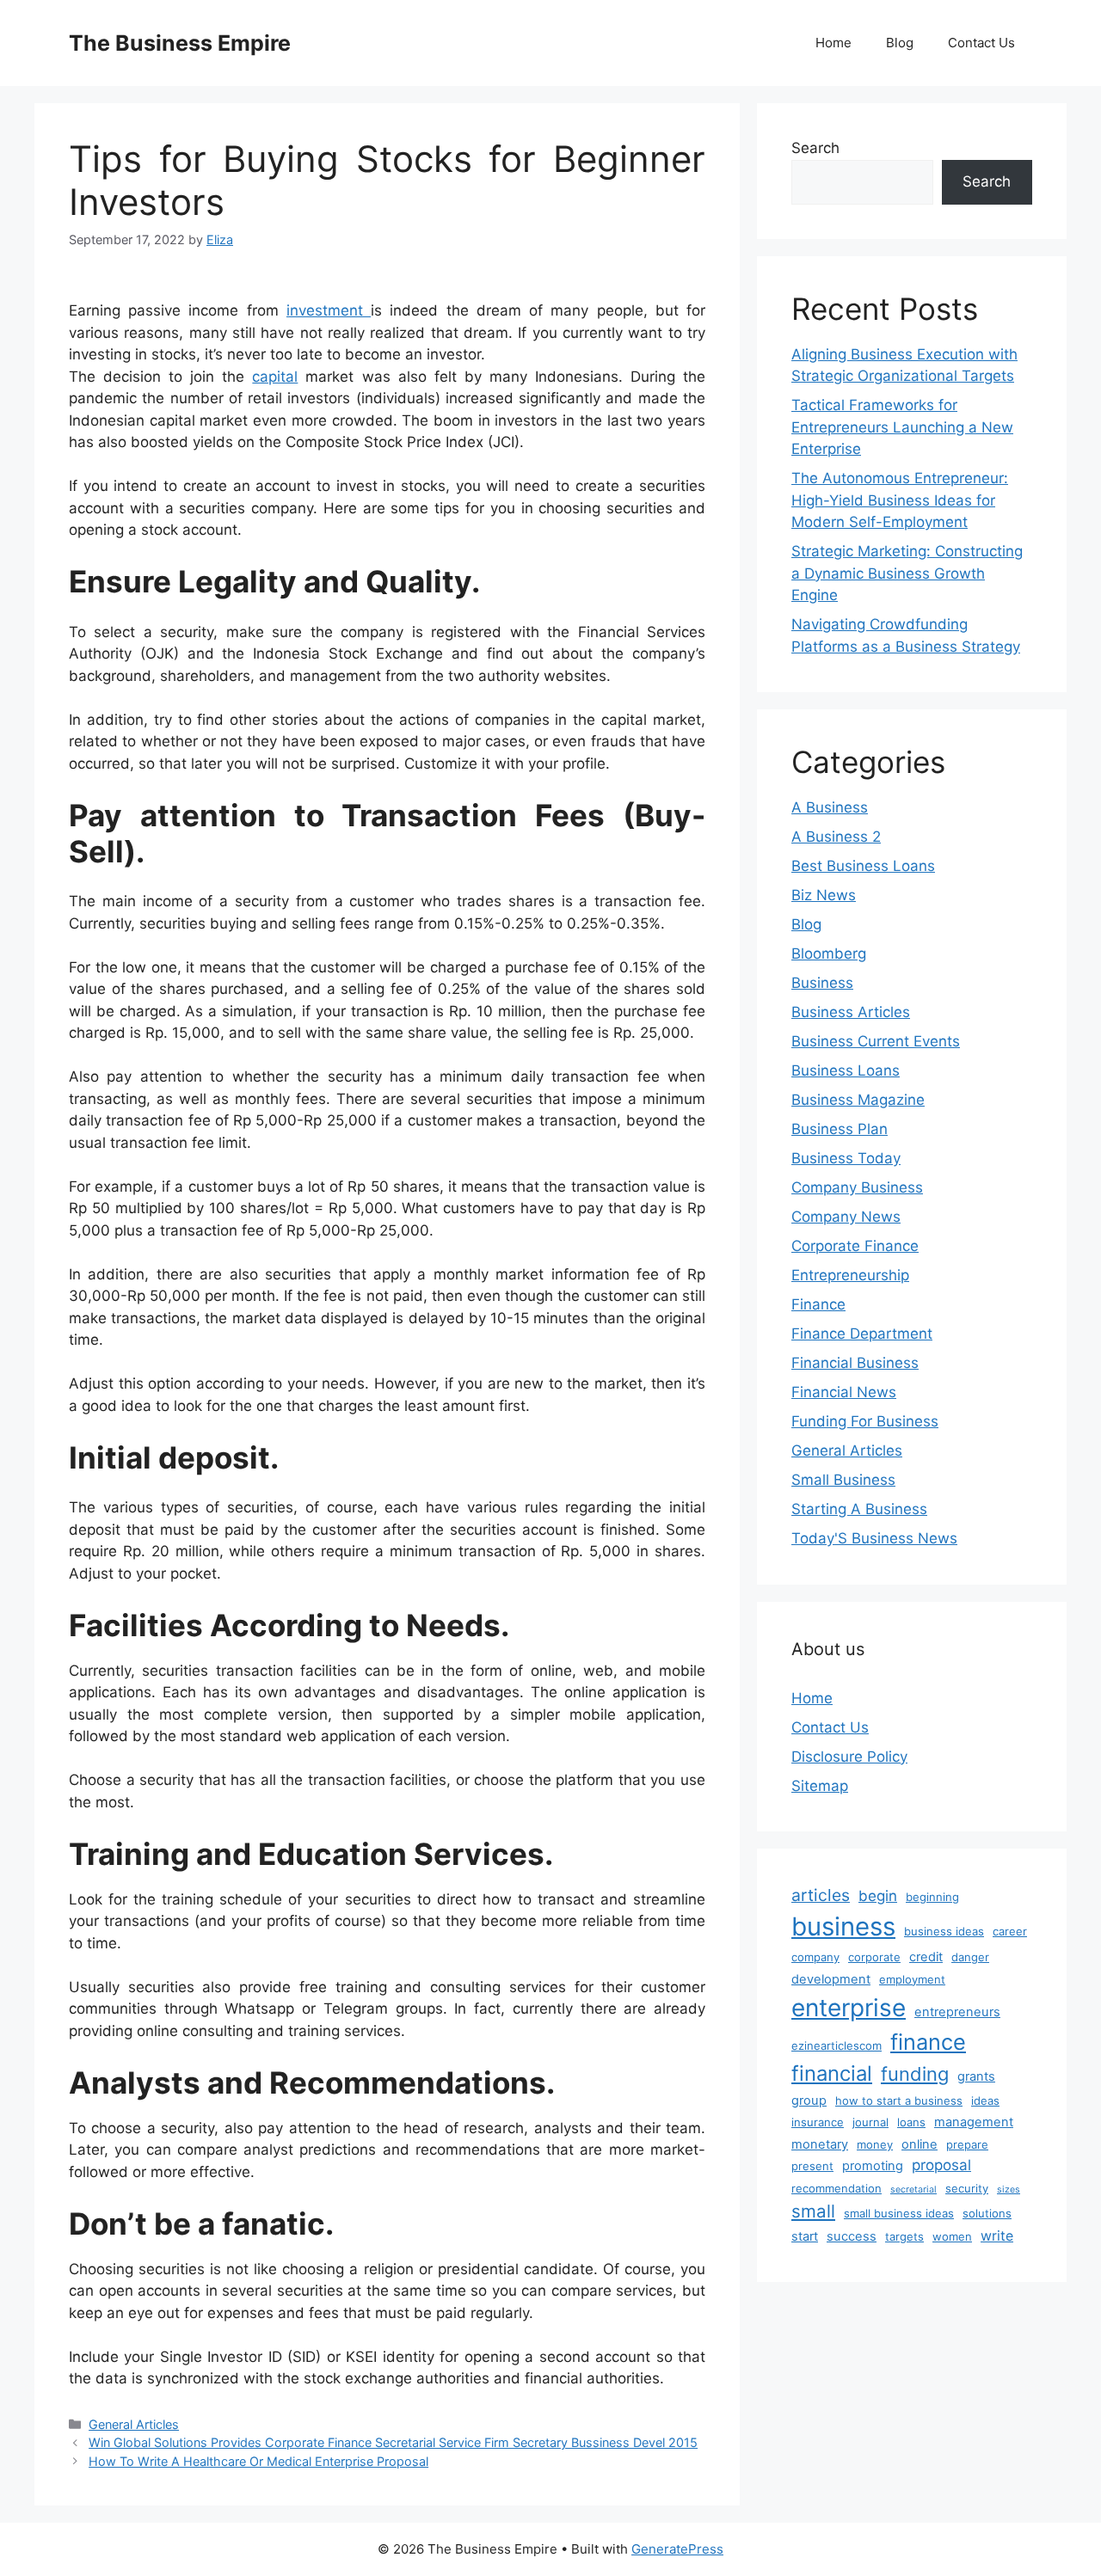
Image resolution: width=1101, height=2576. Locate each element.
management (974, 2122)
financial (832, 2073)
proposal (941, 2165)
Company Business (857, 1187)
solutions (987, 2213)
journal (870, 2122)
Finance (818, 1304)
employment (912, 1979)
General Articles (134, 2424)
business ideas (944, 1931)
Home (833, 43)
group (809, 2101)
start (805, 2236)
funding (915, 2074)
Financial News (844, 1392)
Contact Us (981, 43)
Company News (846, 1217)
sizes (1009, 2190)
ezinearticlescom (837, 2045)
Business (822, 983)
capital (275, 377)
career (1010, 1931)
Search (815, 148)
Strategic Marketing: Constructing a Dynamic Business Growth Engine (907, 573)
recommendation (837, 2188)
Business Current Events (876, 1041)
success (852, 2236)
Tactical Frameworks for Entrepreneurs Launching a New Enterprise (902, 427)
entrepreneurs (957, 2012)
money (875, 2144)
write (997, 2236)
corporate (874, 1957)
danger (970, 1957)
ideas (985, 2101)
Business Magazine (858, 1100)
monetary (820, 2144)
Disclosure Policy (849, 1757)
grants (976, 2076)
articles (821, 1895)
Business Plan (840, 1129)
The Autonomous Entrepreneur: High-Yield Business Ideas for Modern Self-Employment (900, 500)
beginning (932, 1897)
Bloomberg (829, 954)
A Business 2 (836, 837)
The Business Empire (180, 43)
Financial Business (855, 1363)
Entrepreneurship (850, 1275)
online (920, 2144)
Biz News (824, 895)
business (843, 1926)
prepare (967, 2144)
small (813, 2211)
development (831, 1979)
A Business (830, 807)
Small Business (843, 1480)
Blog (900, 43)
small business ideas (899, 2213)
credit (926, 1957)
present (812, 2166)
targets (904, 2236)
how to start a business (899, 2101)
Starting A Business (859, 1509)
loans (911, 2122)
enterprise (849, 2008)
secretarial (913, 2190)
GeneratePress (677, 2549)
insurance (818, 2122)
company (815, 1957)
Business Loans (846, 1070)
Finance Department (862, 1334)
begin (878, 1896)
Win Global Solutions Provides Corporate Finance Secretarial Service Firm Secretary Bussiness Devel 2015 (393, 2442)
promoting (873, 2166)
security (967, 2188)
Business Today (846, 1158)
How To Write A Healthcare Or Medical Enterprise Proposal (258, 2461)
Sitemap (820, 1786)
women (952, 2236)
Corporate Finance (855, 1246)
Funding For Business (865, 1421)
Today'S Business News (874, 1538)
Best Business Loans (863, 866)
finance (928, 2042)
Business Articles (851, 1012)
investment (329, 310)
